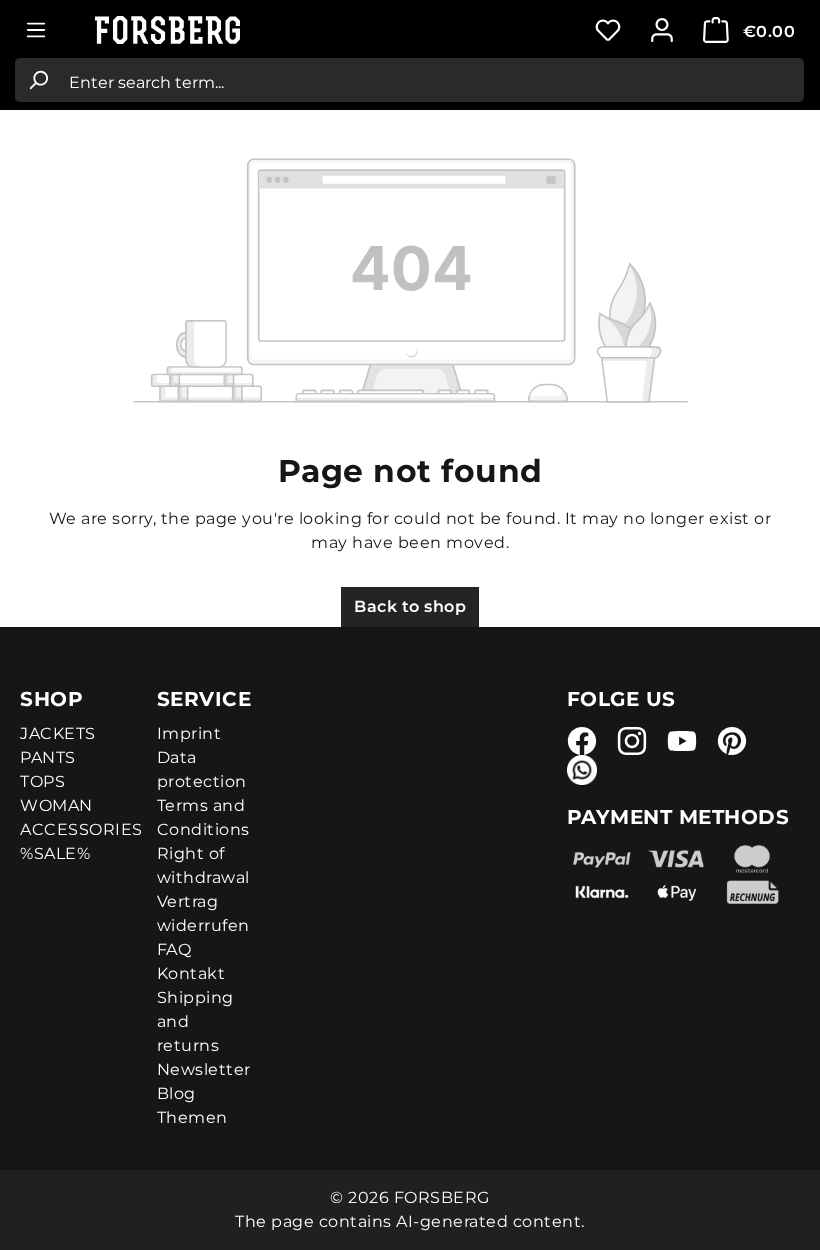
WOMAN (56, 805)
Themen (192, 1117)
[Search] (38, 80)
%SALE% (55, 853)
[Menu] (36, 30)
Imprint (189, 733)
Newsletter (204, 1069)
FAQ (174, 949)
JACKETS (58, 733)
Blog (176, 1093)
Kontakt (191, 973)
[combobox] (432, 80)
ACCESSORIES (81, 829)
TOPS (42, 781)
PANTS (48, 757)
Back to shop (410, 606)
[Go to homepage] (195, 30)
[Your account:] (662, 30)
